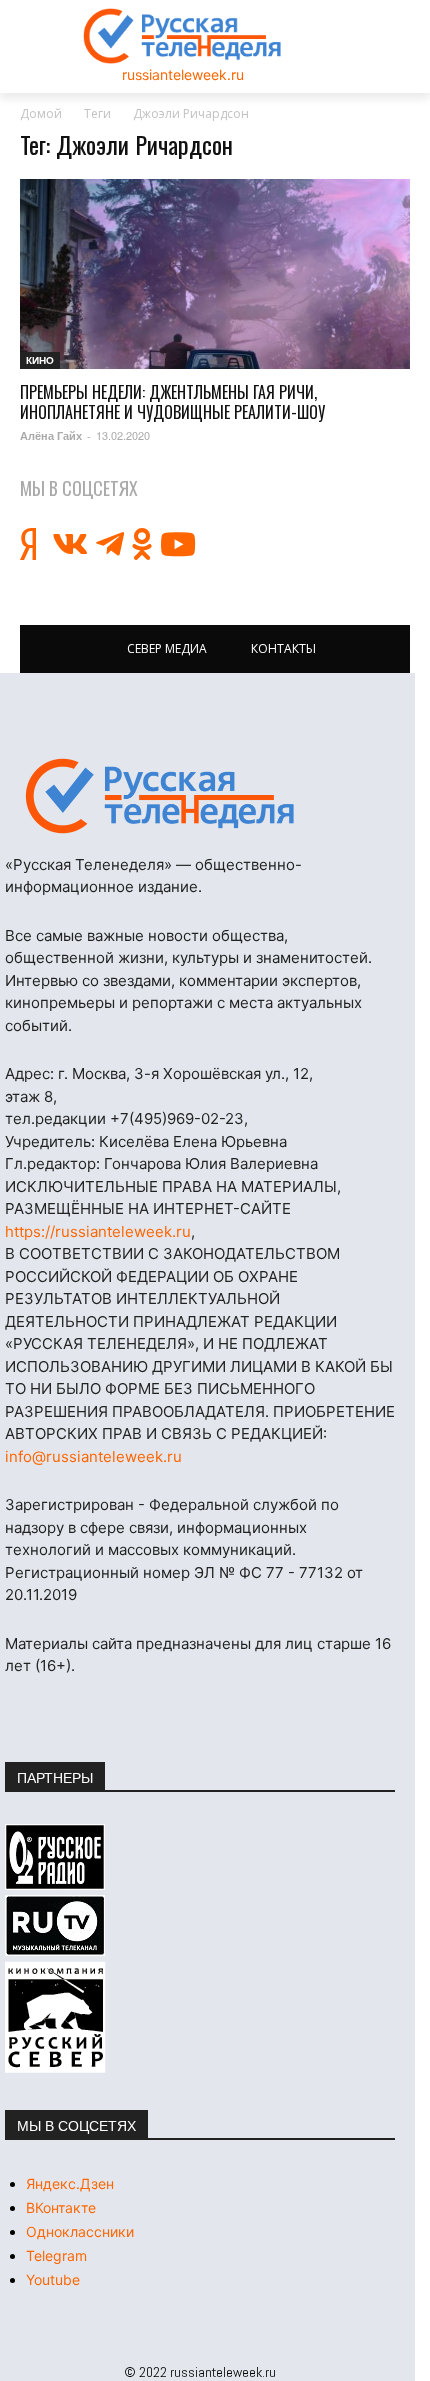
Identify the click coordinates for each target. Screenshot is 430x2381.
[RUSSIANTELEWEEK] (183, 36)
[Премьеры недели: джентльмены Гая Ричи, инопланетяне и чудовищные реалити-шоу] (215, 274)
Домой (41, 113)
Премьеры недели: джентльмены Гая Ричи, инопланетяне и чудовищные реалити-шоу (172, 402)
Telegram (56, 2255)
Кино (40, 360)
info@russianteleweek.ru (93, 1456)
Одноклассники (80, 2231)
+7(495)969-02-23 (177, 1118)
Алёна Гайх (51, 435)
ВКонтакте (61, 2207)
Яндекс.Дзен (70, 2183)
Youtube (53, 2279)
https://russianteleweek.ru (98, 1231)
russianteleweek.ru (183, 74)
